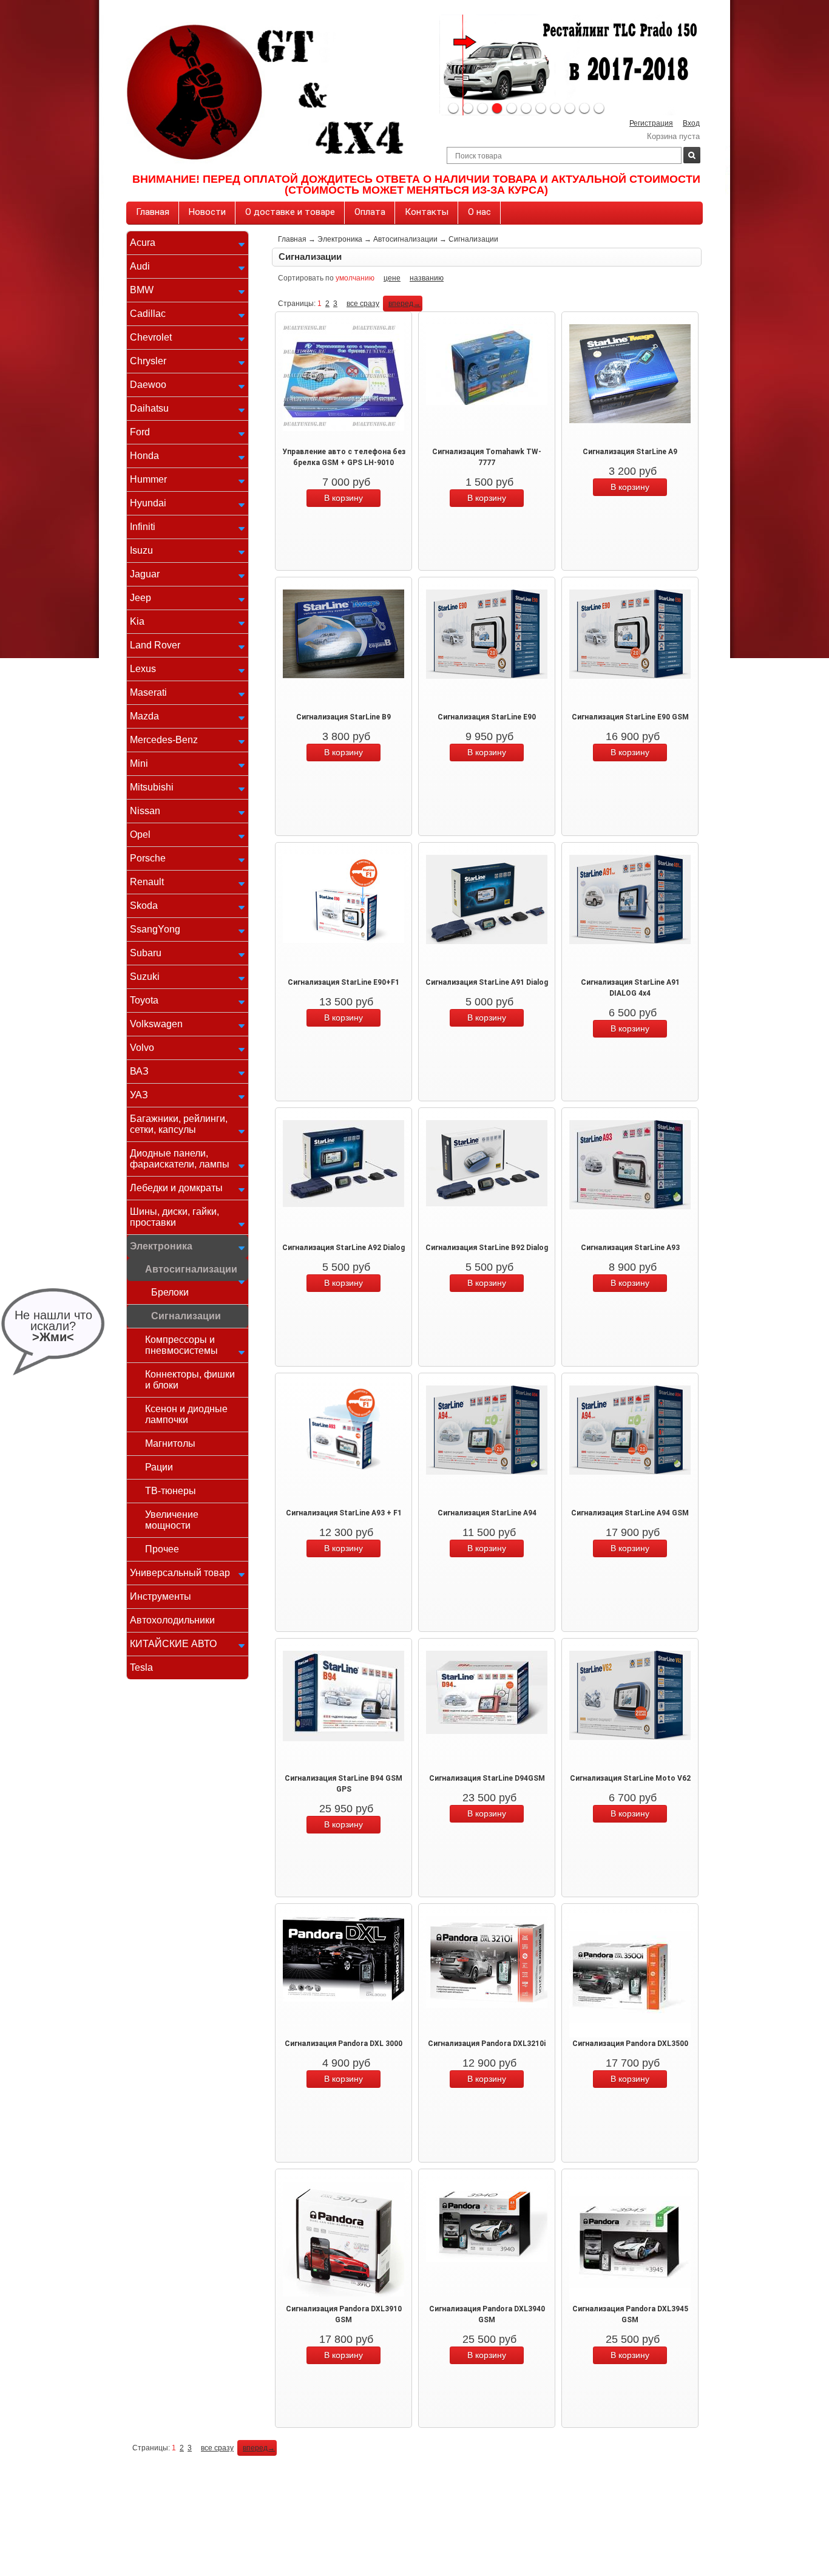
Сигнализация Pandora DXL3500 (630, 2044)
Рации (159, 1467)
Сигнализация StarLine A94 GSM (630, 1513)
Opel (140, 834)
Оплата (370, 212)
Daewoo (148, 385)
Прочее (162, 1549)
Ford (140, 432)
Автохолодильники (172, 1620)
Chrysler (148, 361)
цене (392, 278)
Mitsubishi (152, 787)
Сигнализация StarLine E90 (487, 717)
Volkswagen (156, 1024)
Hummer (148, 479)
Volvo (142, 1048)
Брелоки (170, 1292)
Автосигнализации (191, 1269)
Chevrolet (151, 337)
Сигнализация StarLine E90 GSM (630, 717)
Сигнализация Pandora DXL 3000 (343, 2044)
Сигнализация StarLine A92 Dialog (343, 1248)
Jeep (140, 598)
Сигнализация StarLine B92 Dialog (487, 1248)
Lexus (143, 669)
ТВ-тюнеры (171, 1491)
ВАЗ (139, 1071)
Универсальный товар (180, 1573)
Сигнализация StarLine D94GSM (487, 1778)
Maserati (148, 692)
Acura (143, 243)
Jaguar (145, 574)
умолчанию (355, 278)
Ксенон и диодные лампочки (186, 1414)
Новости (207, 212)
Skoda (144, 906)
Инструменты (161, 1596)
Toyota (144, 1000)
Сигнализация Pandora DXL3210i (487, 2044)
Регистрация (651, 123)
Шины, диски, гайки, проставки (174, 1217)
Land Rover (155, 645)
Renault (147, 882)
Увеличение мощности (172, 1520)
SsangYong (155, 929)
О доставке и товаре (290, 212)
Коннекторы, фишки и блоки (190, 1380)
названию (427, 278)
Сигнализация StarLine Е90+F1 (343, 982)
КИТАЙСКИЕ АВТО (173, 1644)
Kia (137, 621)
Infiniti (143, 527)
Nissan (145, 811)
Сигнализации (186, 1316)
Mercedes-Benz (164, 740)
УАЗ (139, 1095)
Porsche (148, 858)
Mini (139, 763)
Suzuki (145, 977)
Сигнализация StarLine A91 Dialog (487, 982)
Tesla (141, 1667)
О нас (479, 212)
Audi (140, 266)
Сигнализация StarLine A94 (487, 1513)
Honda (144, 456)
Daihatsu (149, 408)
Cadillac (148, 314)
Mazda (144, 716)
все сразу (363, 304)
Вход (691, 123)
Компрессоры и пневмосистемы (181, 1345)
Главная (153, 212)
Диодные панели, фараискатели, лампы (180, 1159)
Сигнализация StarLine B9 (343, 717)
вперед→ (404, 304)
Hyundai (148, 503)
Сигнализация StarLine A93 (630, 1248)
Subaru (146, 953)
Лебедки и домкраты (176, 1188)
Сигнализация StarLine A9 (630, 452)
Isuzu (141, 550)
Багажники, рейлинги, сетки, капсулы (179, 1124)
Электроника (161, 1246)
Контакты (427, 212)
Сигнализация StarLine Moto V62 (630, 1778)
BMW (142, 290)
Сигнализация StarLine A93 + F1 (344, 1513)
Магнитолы (170, 1443)
